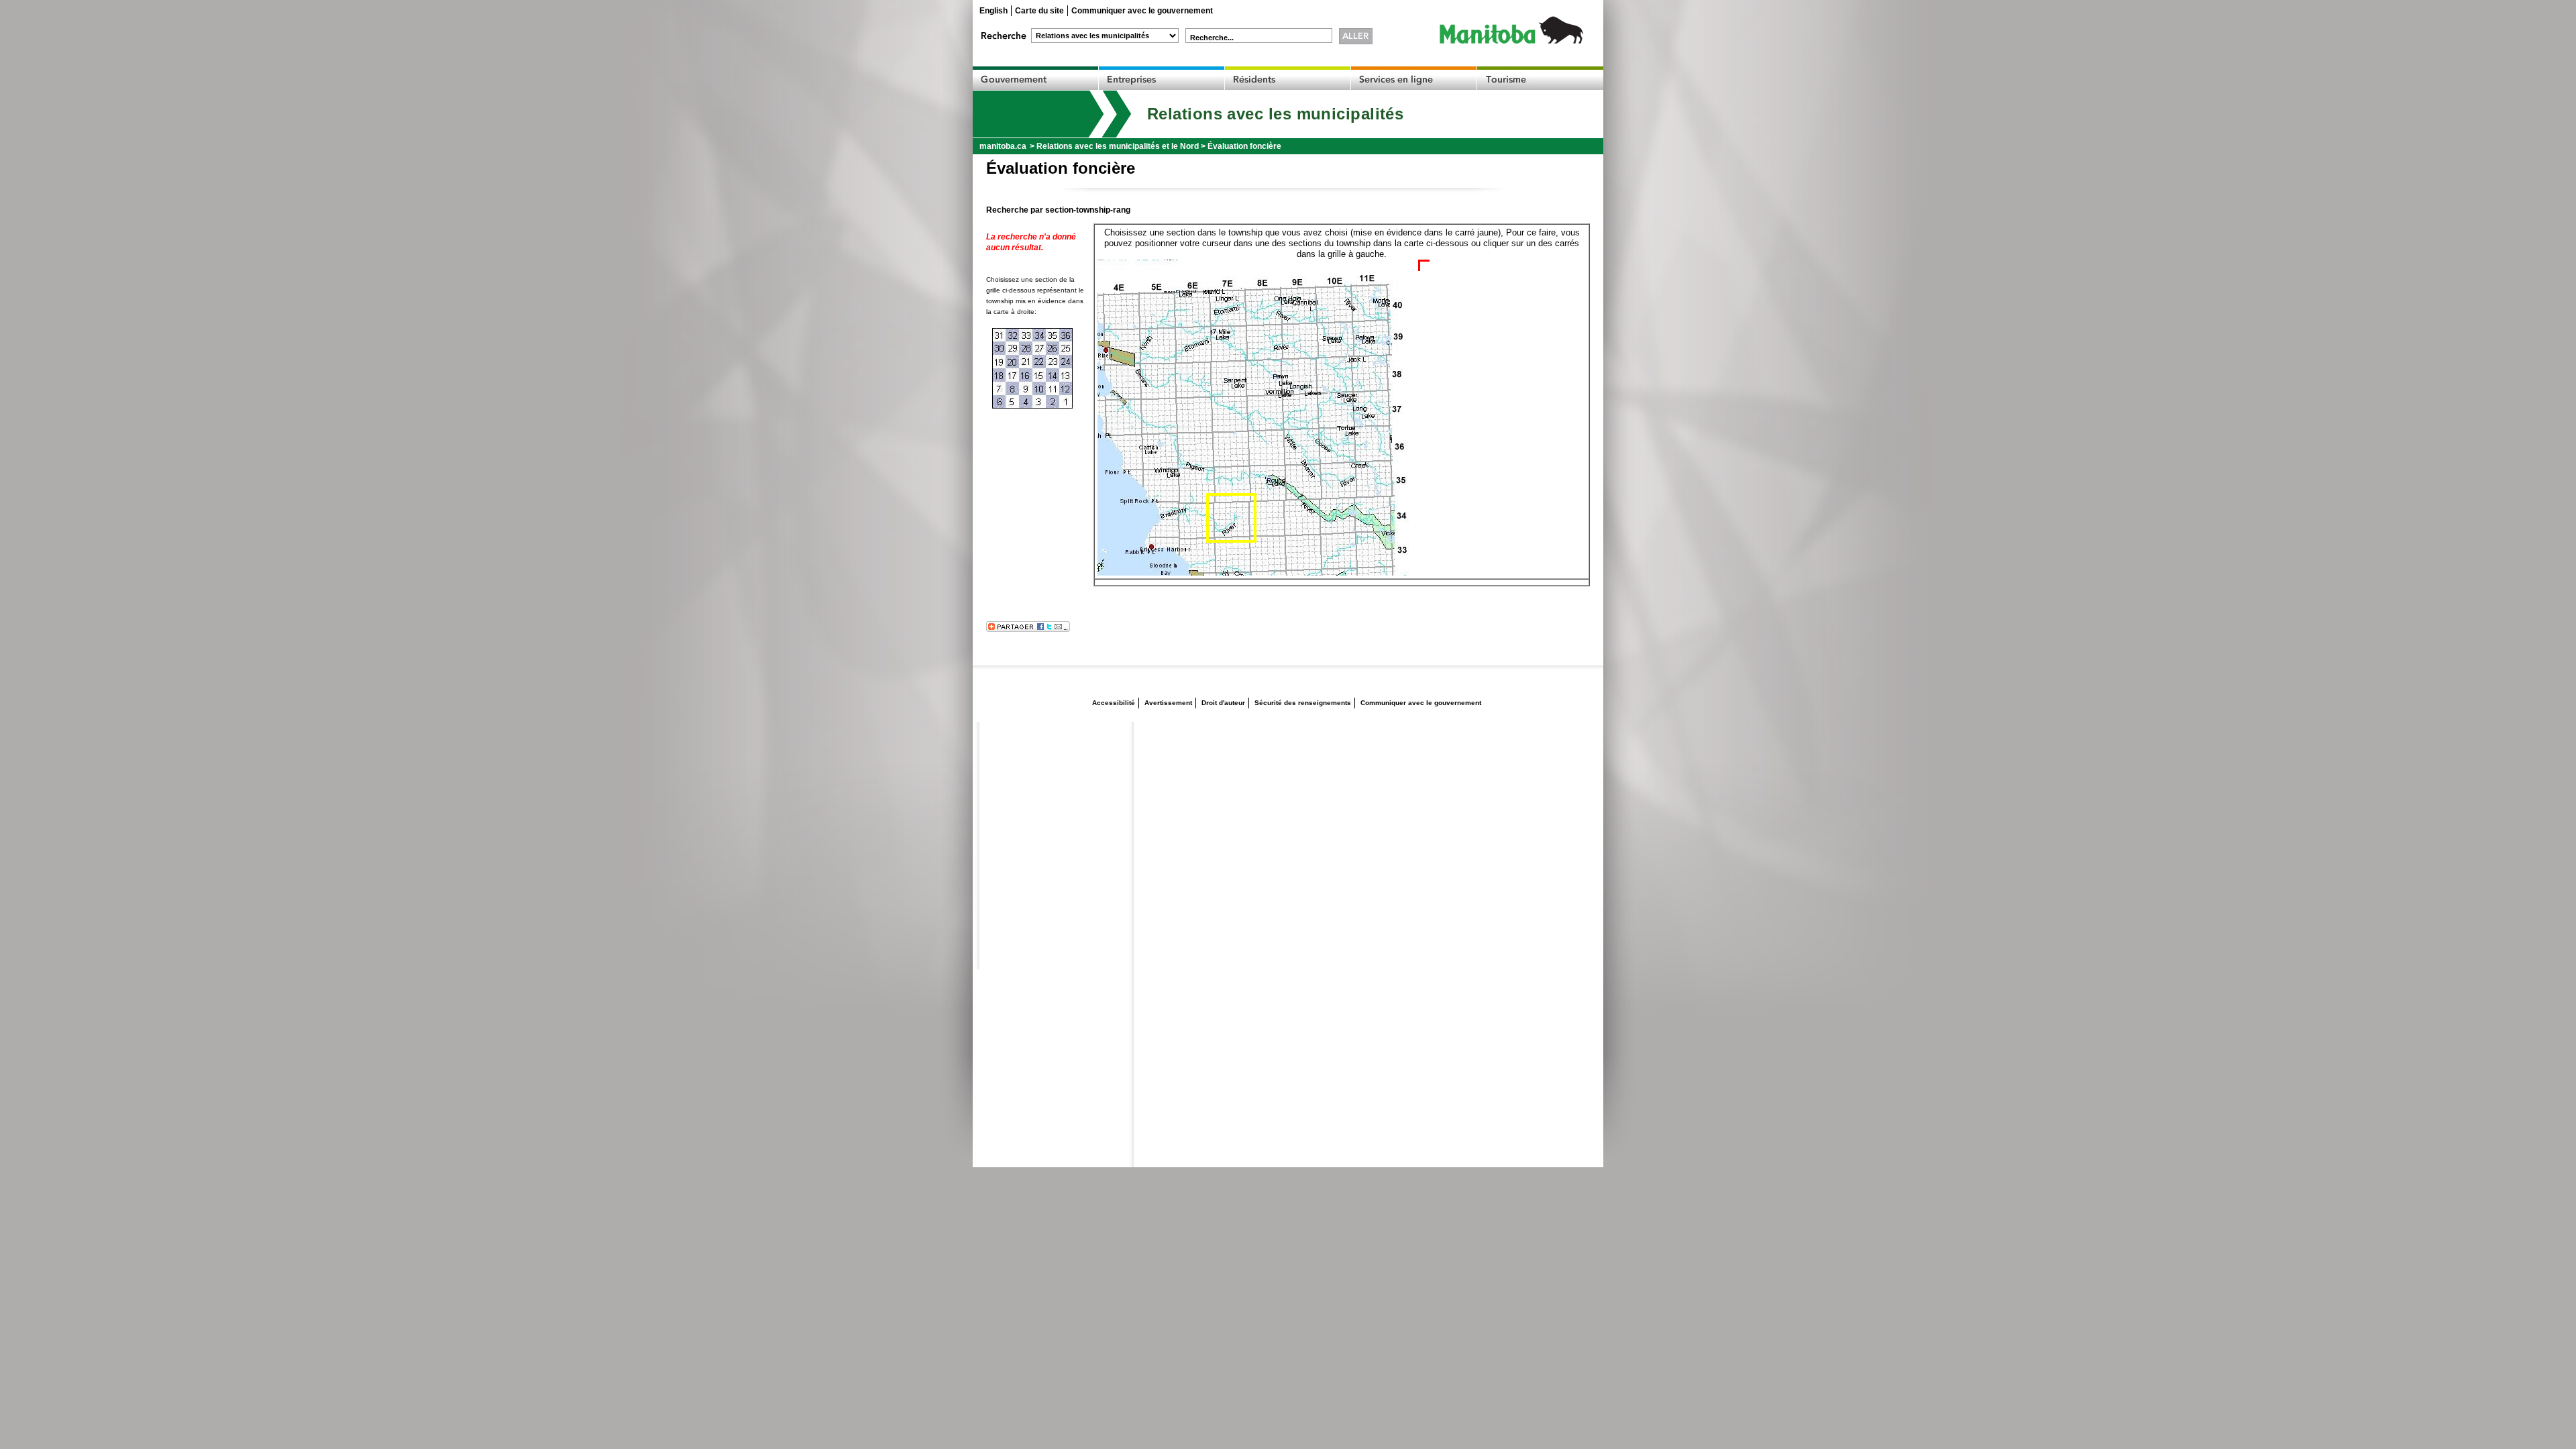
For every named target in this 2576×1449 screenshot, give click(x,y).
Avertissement (1168, 703)
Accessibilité (1114, 703)
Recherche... (1212, 38)
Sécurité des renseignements (1303, 703)
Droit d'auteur (1223, 703)
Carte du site (1039, 11)
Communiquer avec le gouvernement (1142, 11)
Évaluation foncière (1244, 146)
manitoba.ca (1003, 146)
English (994, 11)
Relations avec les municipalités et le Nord (1118, 146)
